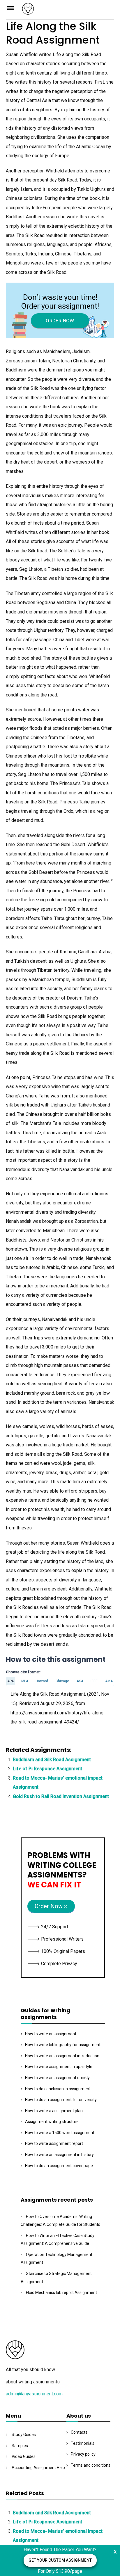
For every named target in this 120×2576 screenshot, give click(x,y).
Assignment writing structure (52, 2122)
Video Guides (24, 2456)
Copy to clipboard (28, 1708)
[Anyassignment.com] (68, 11)
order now (60, 321)
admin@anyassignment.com (34, 2394)
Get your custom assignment (60, 2560)
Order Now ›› (51, 1906)
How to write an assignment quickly (57, 2078)
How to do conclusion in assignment (58, 2089)
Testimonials (83, 2443)
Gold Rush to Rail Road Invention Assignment (61, 1796)
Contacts (79, 2432)
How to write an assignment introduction (62, 2056)
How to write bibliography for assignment (63, 2045)
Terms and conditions (91, 2465)
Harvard (42, 1681)
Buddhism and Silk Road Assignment (52, 1760)
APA (10, 1681)
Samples (20, 2446)
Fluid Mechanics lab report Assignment (61, 2293)
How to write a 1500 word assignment (60, 2133)
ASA (80, 1681)
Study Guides (24, 2435)
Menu (14, 8)
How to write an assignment (51, 2034)
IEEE (94, 1681)
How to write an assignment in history (59, 2155)
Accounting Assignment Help (38, 2468)
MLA (25, 1681)
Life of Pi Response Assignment (47, 1769)
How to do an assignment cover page (59, 2166)
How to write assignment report (54, 2143)
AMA (109, 1681)
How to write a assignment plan (54, 2111)
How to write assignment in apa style (59, 2067)
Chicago (62, 1681)
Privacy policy (83, 2454)
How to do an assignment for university (61, 2100)
